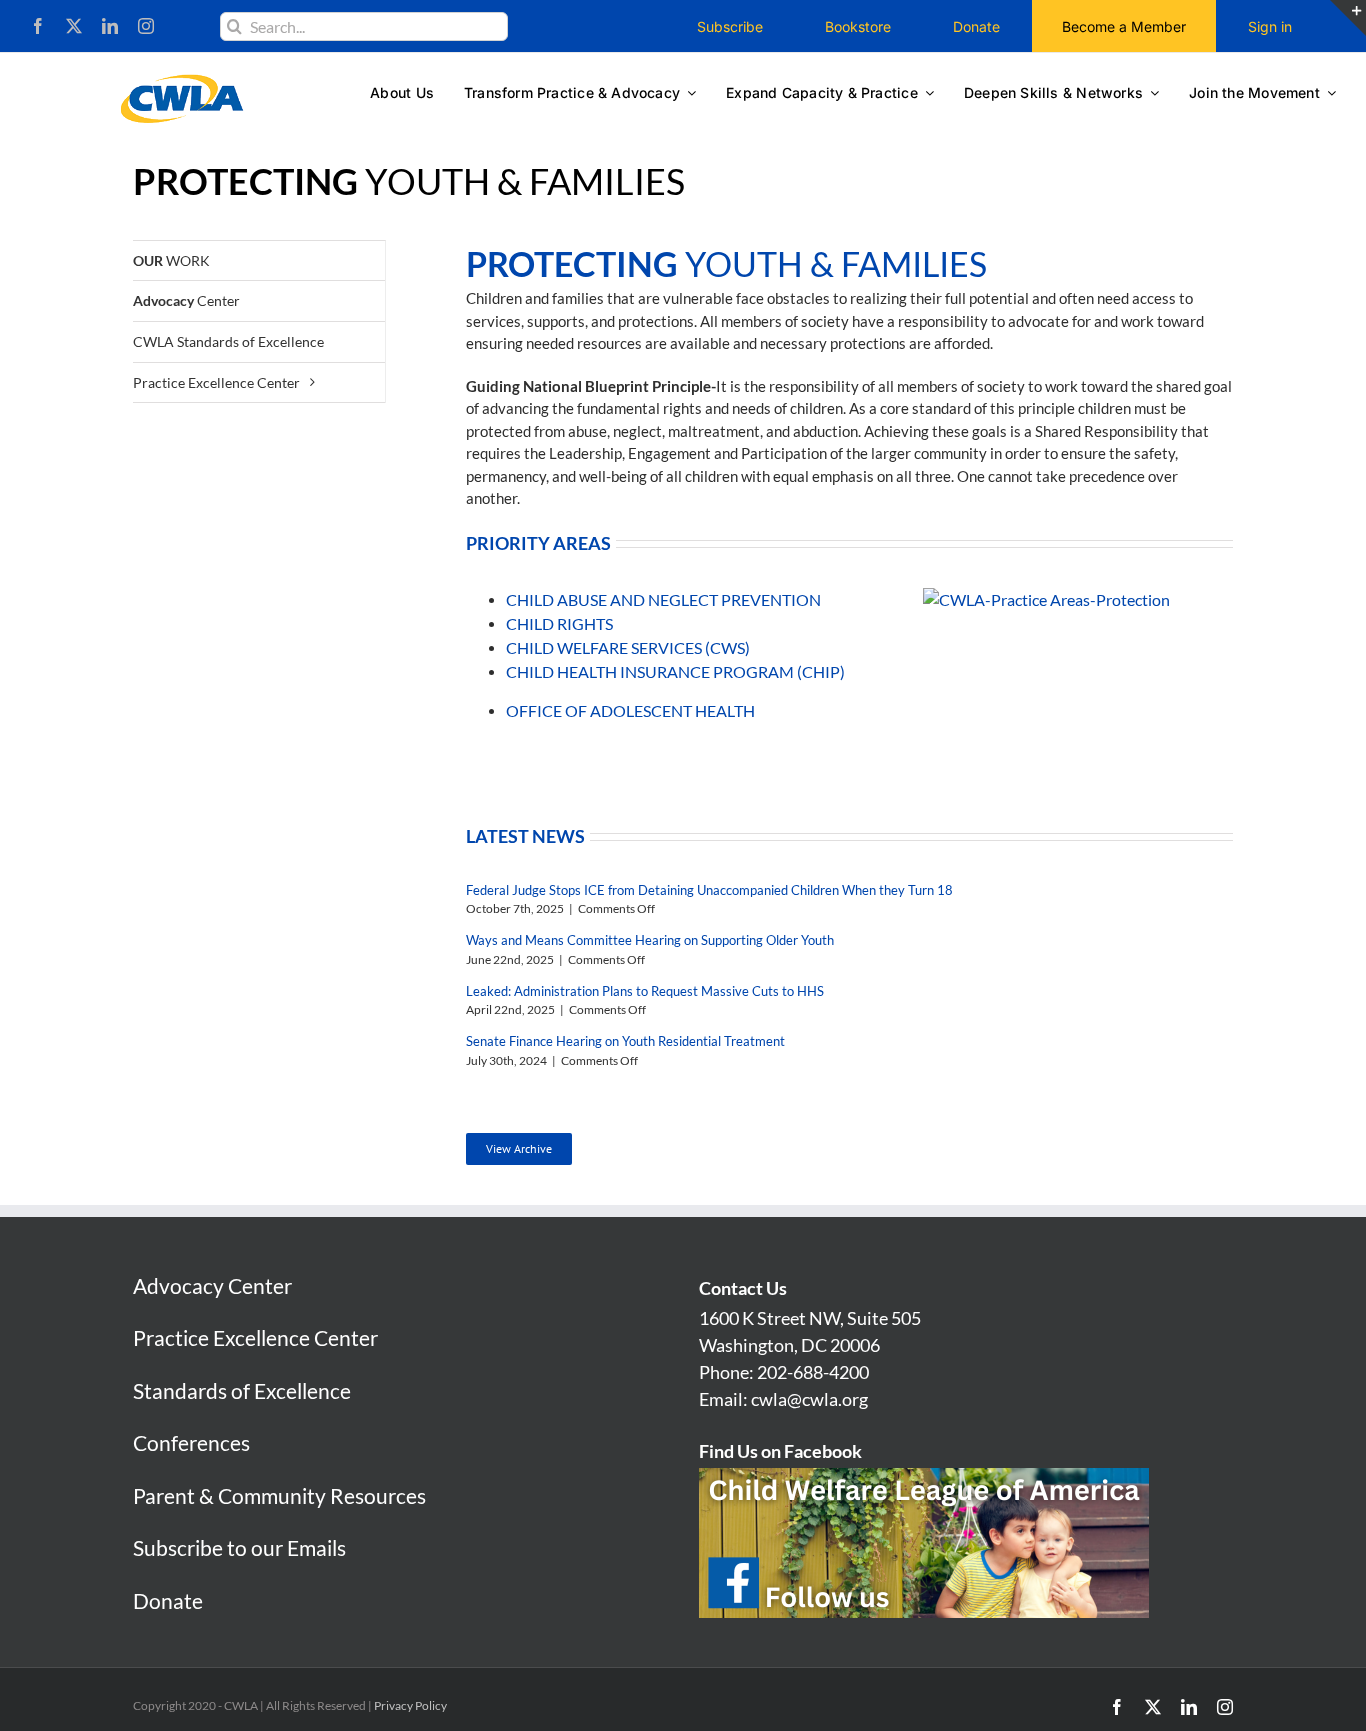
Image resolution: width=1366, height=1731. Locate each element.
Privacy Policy (410, 1705)
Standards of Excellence (242, 1390)
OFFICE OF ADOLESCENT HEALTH (630, 710)
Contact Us (743, 1288)
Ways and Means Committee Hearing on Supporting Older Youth (650, 940)
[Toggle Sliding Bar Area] (1348, 18)
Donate (168, 1600)
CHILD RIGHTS (559, 623)
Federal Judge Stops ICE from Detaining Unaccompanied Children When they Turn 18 (709, 890)
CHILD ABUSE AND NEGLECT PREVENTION (663, 599)
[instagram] (146, 26)
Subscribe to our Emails (239, 1547)
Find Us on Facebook (780, 1451)
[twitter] (74, 26)
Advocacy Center (212, 1285)
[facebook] (38, 26)
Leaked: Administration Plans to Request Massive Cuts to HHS (645, 991)
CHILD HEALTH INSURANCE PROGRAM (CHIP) (675, 671)
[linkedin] (110, 26)
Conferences (191, 1442)
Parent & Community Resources (279, 1495)
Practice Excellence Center (255, 1337)
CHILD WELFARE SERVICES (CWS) (628, 647)
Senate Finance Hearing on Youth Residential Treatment (625, 1041)
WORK (171, 260)
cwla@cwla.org (809, 1399)
